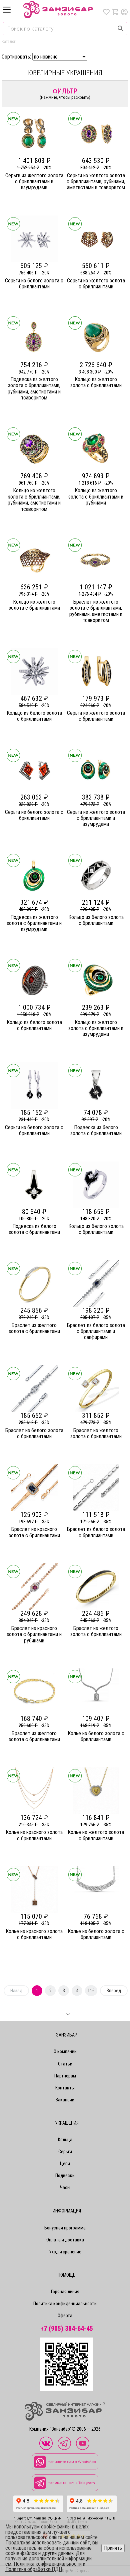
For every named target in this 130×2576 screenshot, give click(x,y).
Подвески (65, 2176)
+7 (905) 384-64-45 (67, 2329)
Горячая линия (65, 2292)
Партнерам (65, 2076)
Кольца (65, 2140)
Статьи (65, 2064)
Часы (65, 2188)
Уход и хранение (65, 2252)
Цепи (65, 2164)
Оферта (65, 2316)
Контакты (65, 2088)
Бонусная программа (65, 2228)
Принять (113, 2548)
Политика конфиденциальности (65, 2304)
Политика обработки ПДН (34, 2569)
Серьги (65, 2152)
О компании (65, 2051)
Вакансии (65, 2100)
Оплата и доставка (65, 2240)
